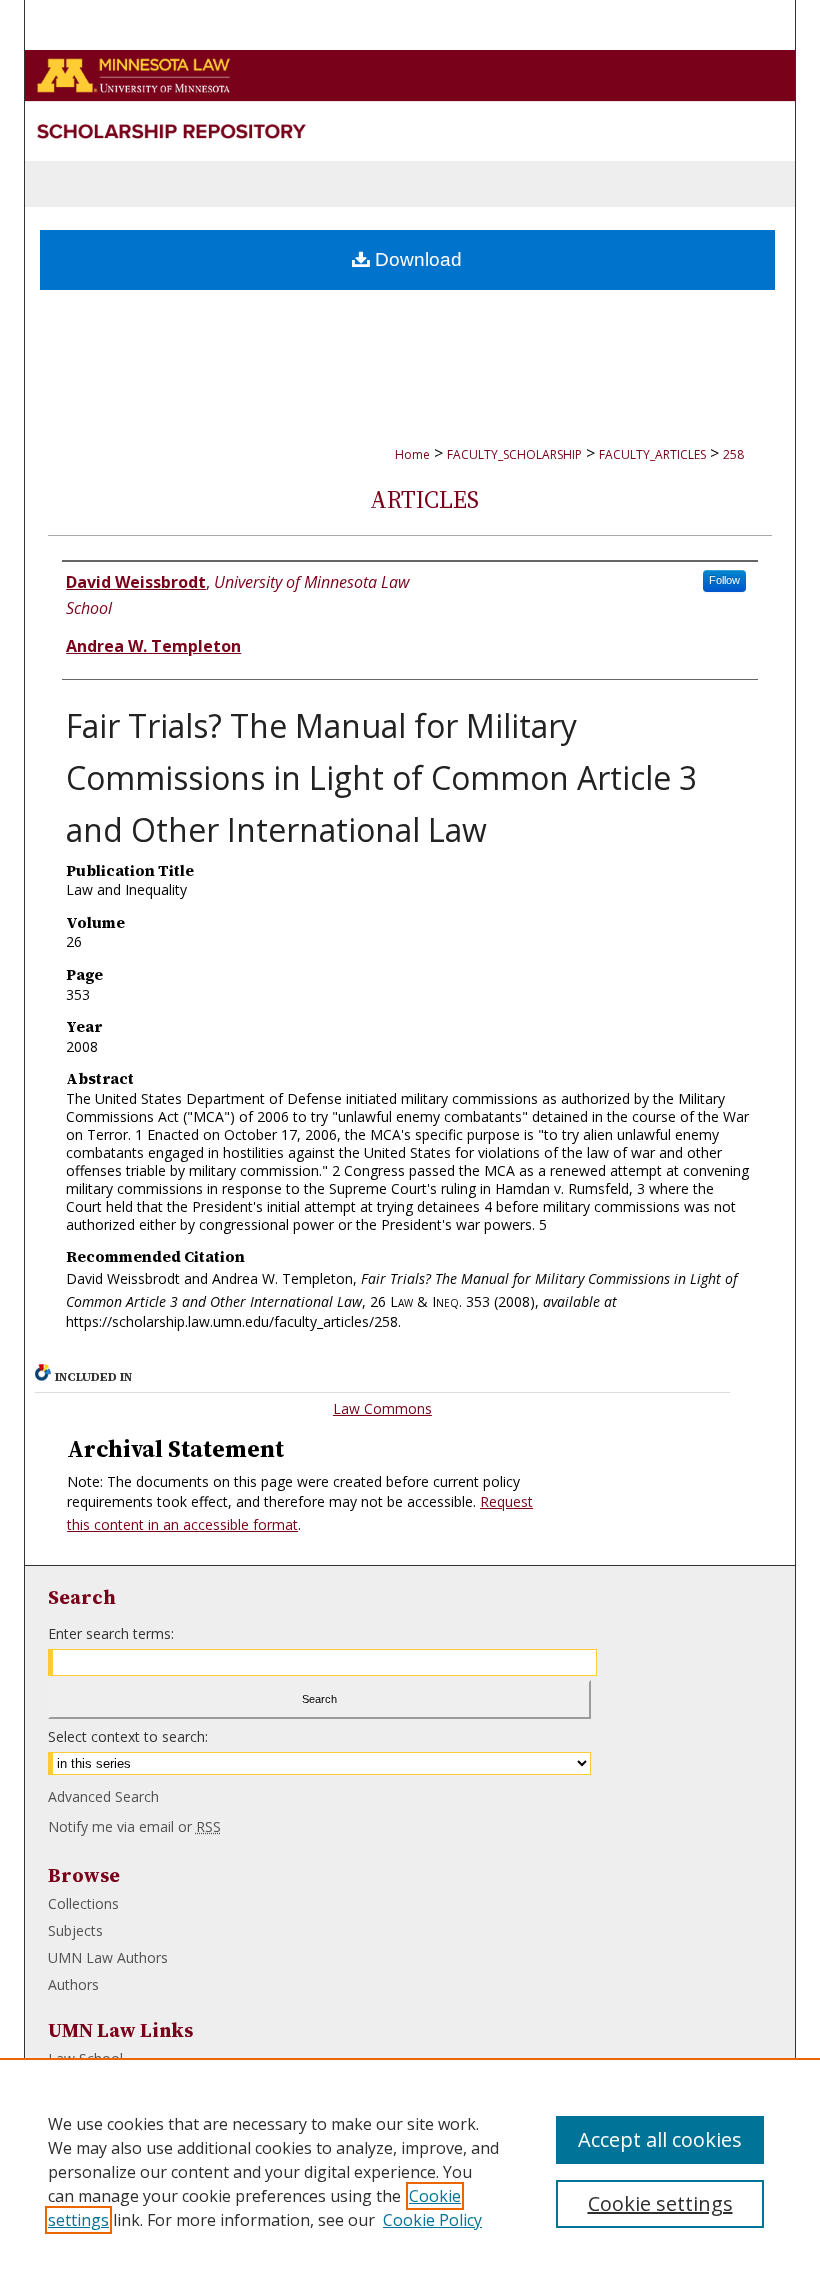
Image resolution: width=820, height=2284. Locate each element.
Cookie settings (660, 2203)
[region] (410, 2171)
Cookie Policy (432, 2220)
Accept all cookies (660, 2139)
